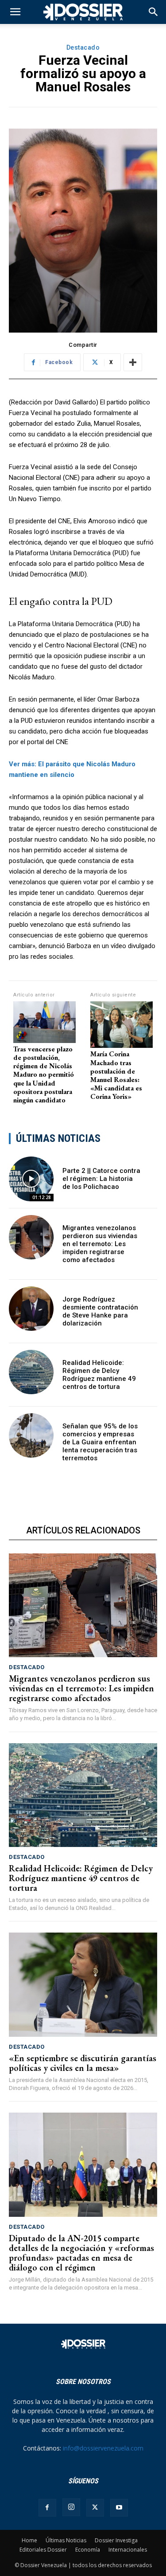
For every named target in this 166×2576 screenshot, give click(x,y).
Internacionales (128, 2550)
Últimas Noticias (66, 2540)
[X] (95, 2508)
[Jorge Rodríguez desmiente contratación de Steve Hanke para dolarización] (31, 1309)
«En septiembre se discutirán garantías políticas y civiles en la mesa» (83, 2063)
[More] (133, 362)
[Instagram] (71, 2507)
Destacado (83, 47)
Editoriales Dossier (43, 2550)
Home (29, 2540)
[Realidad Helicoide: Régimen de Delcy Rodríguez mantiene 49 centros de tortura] (31, 1372)
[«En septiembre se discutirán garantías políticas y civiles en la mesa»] (83, 1985)
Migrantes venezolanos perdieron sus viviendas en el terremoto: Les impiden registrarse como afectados (100, 1244)
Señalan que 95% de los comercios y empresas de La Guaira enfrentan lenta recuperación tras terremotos (100, 1442)
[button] (154, 12)
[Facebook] (47, 2508)
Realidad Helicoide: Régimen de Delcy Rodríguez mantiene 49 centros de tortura (99, 1375)
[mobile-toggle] (15, 12)
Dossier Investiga (116, 2540)
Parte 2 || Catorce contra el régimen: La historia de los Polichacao (101, 1179)
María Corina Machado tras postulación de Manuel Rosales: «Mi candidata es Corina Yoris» (116, 1075)
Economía (88, 2550)
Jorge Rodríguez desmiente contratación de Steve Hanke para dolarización (100, 1311)
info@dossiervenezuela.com (103, 2448)
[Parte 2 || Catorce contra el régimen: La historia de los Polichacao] (31, 1179)
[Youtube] (119, 2508)
